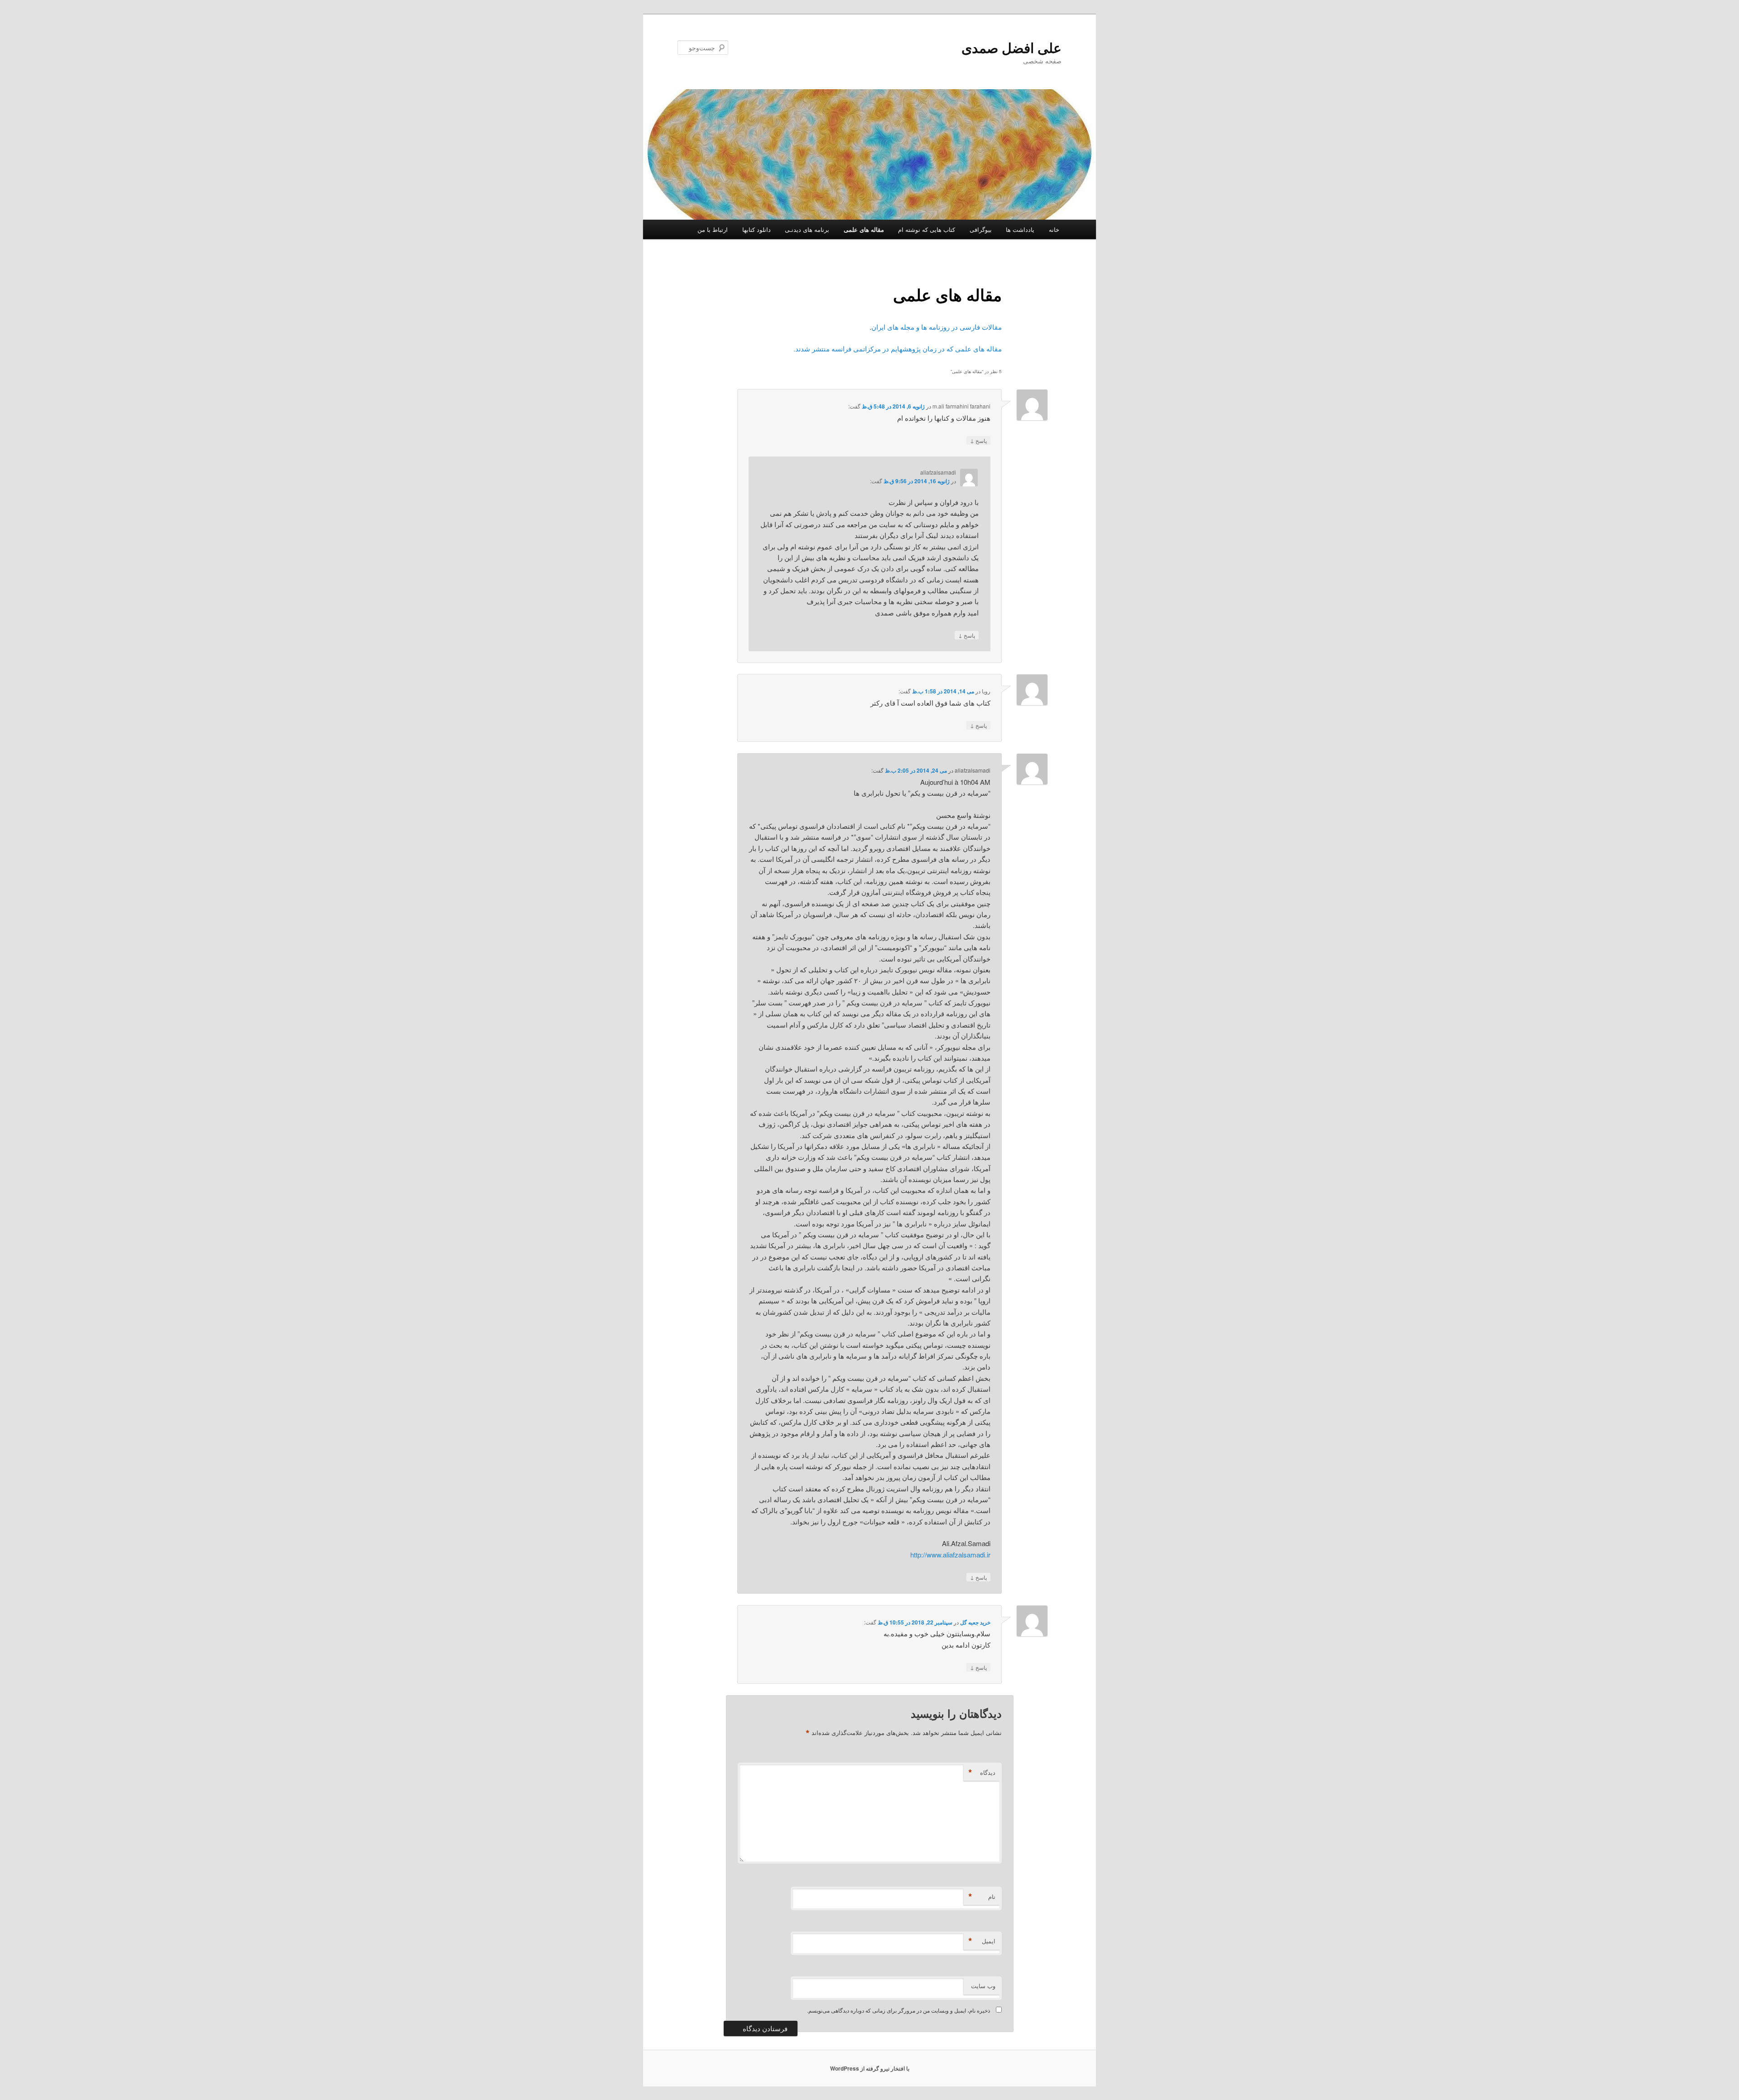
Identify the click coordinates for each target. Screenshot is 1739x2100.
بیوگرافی (981, 229)
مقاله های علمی (864, 229)
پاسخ (978, 440)
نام (982, 1897)
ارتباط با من (713, 229)
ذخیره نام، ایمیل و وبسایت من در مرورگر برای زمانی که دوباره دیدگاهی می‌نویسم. (898, 2010)
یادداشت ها (1020, 229)
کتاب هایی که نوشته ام (927, 229)
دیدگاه (982, 1773)
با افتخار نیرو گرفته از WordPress (870, 2068)
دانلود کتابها (757, 229)
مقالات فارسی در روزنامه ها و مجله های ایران (937, 327)
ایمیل (982, 1941)
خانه (1054, 229)
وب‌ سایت (983, 1986)
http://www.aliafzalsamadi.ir (950, 1555)
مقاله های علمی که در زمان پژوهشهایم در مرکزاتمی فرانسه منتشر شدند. (898, 348)
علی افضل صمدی (1011, 47)
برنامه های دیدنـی (807, 229)
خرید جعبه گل (975, 1622)
